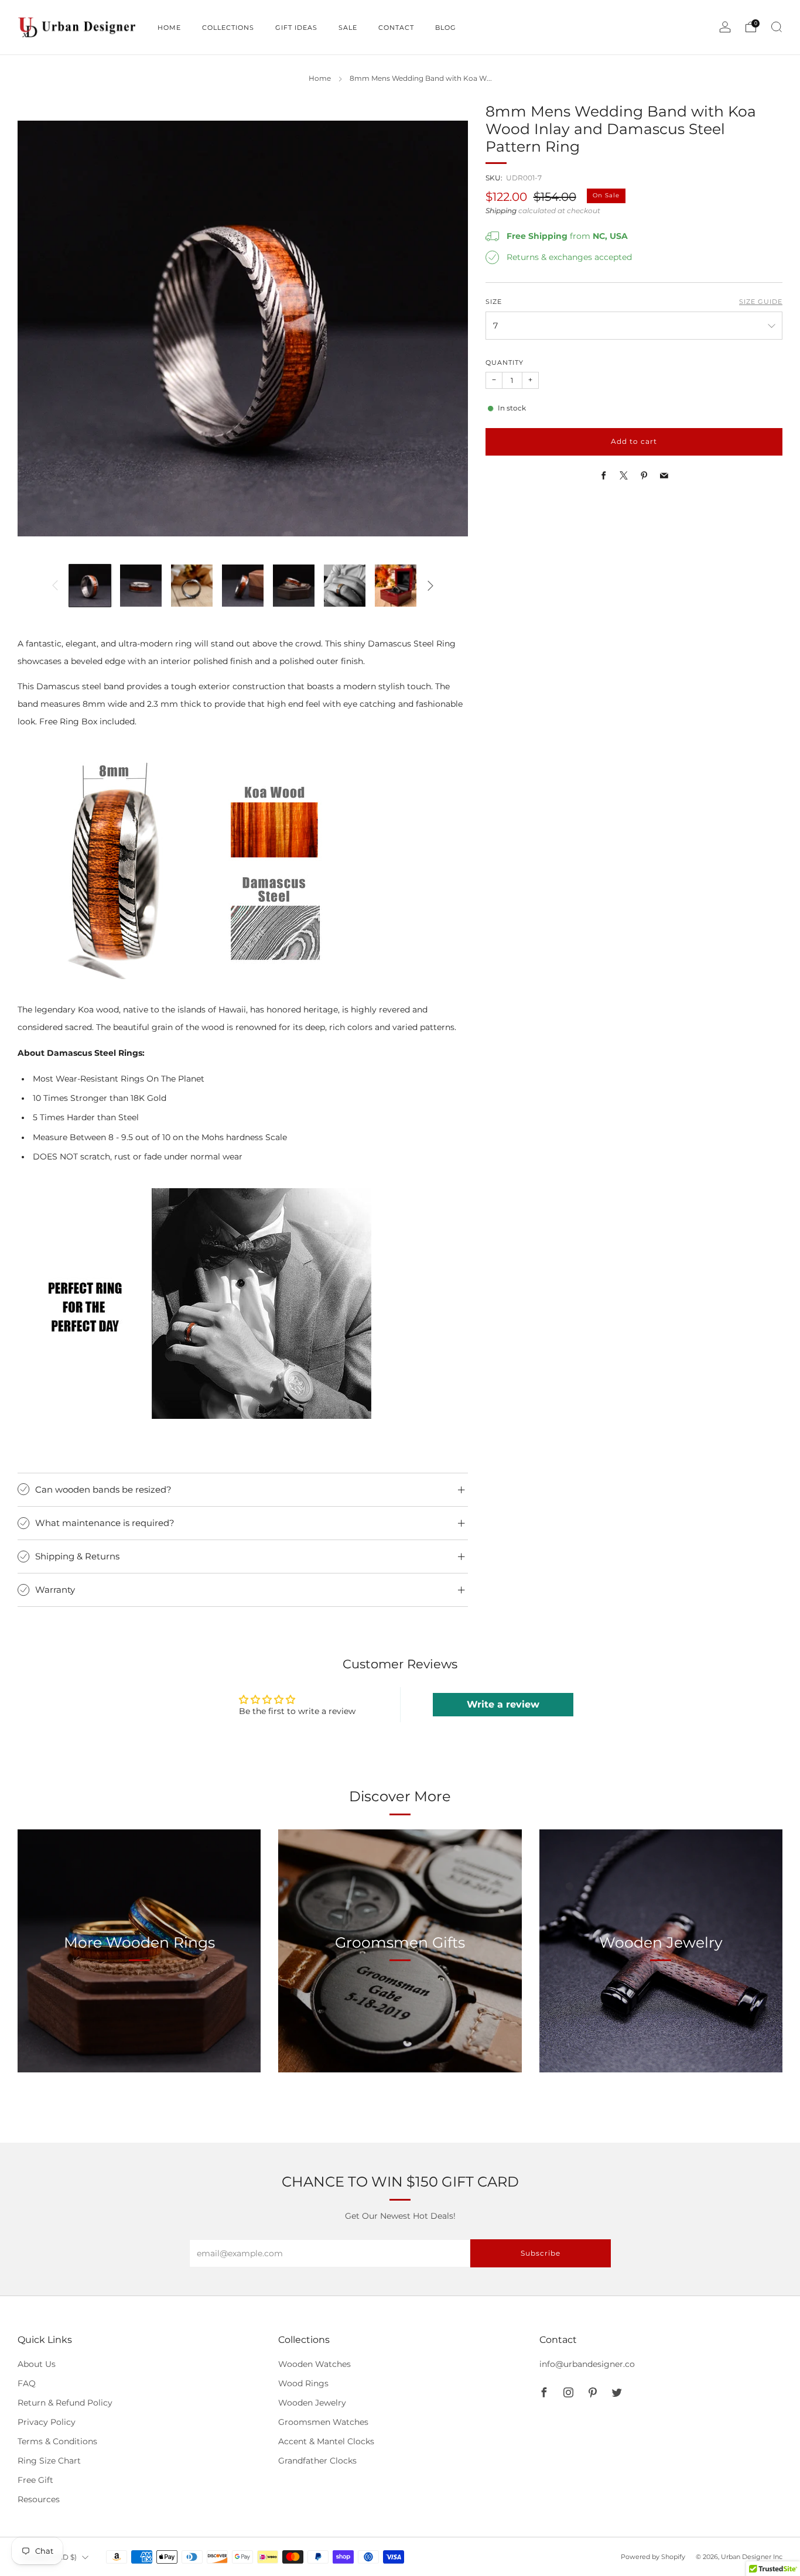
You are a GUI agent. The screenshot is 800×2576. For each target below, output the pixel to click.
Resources (39, 2499)
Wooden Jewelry (312, 2403)
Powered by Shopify (653, 2557)
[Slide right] (430, 586)
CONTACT (396, 28)
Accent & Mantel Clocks (326, 2441)
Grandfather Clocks (317, 2461)
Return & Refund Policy (65, 2403)
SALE (348, 28)
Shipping (501, 211)
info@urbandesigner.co (587, 2364)
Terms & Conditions (57, 2441)
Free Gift (35, 2480)
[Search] (777, 27)
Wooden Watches (314, 2364)
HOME (169, 28)
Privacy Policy (47, 2422)
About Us (37, 2364)
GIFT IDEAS (296, 28)
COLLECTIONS (228, 28)
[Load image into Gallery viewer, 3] (192, 585)
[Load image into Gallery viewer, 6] (345, 585)
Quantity (505, 363)
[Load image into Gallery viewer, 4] (243, 585)
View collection (139, 1997)
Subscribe (541, 2253)
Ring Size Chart (49, 2461)
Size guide (761, 302)
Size (494, 302)
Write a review (503, 1704)
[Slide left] (55, 586)
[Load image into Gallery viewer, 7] (396, 585)
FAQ (27, 2383)
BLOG (446, 28)
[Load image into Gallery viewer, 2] (141, 585)
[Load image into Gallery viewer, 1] (90, 585)
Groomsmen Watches (323, 2422)
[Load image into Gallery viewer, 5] (294, 585)
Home (320, 78)
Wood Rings (303, 2383)
